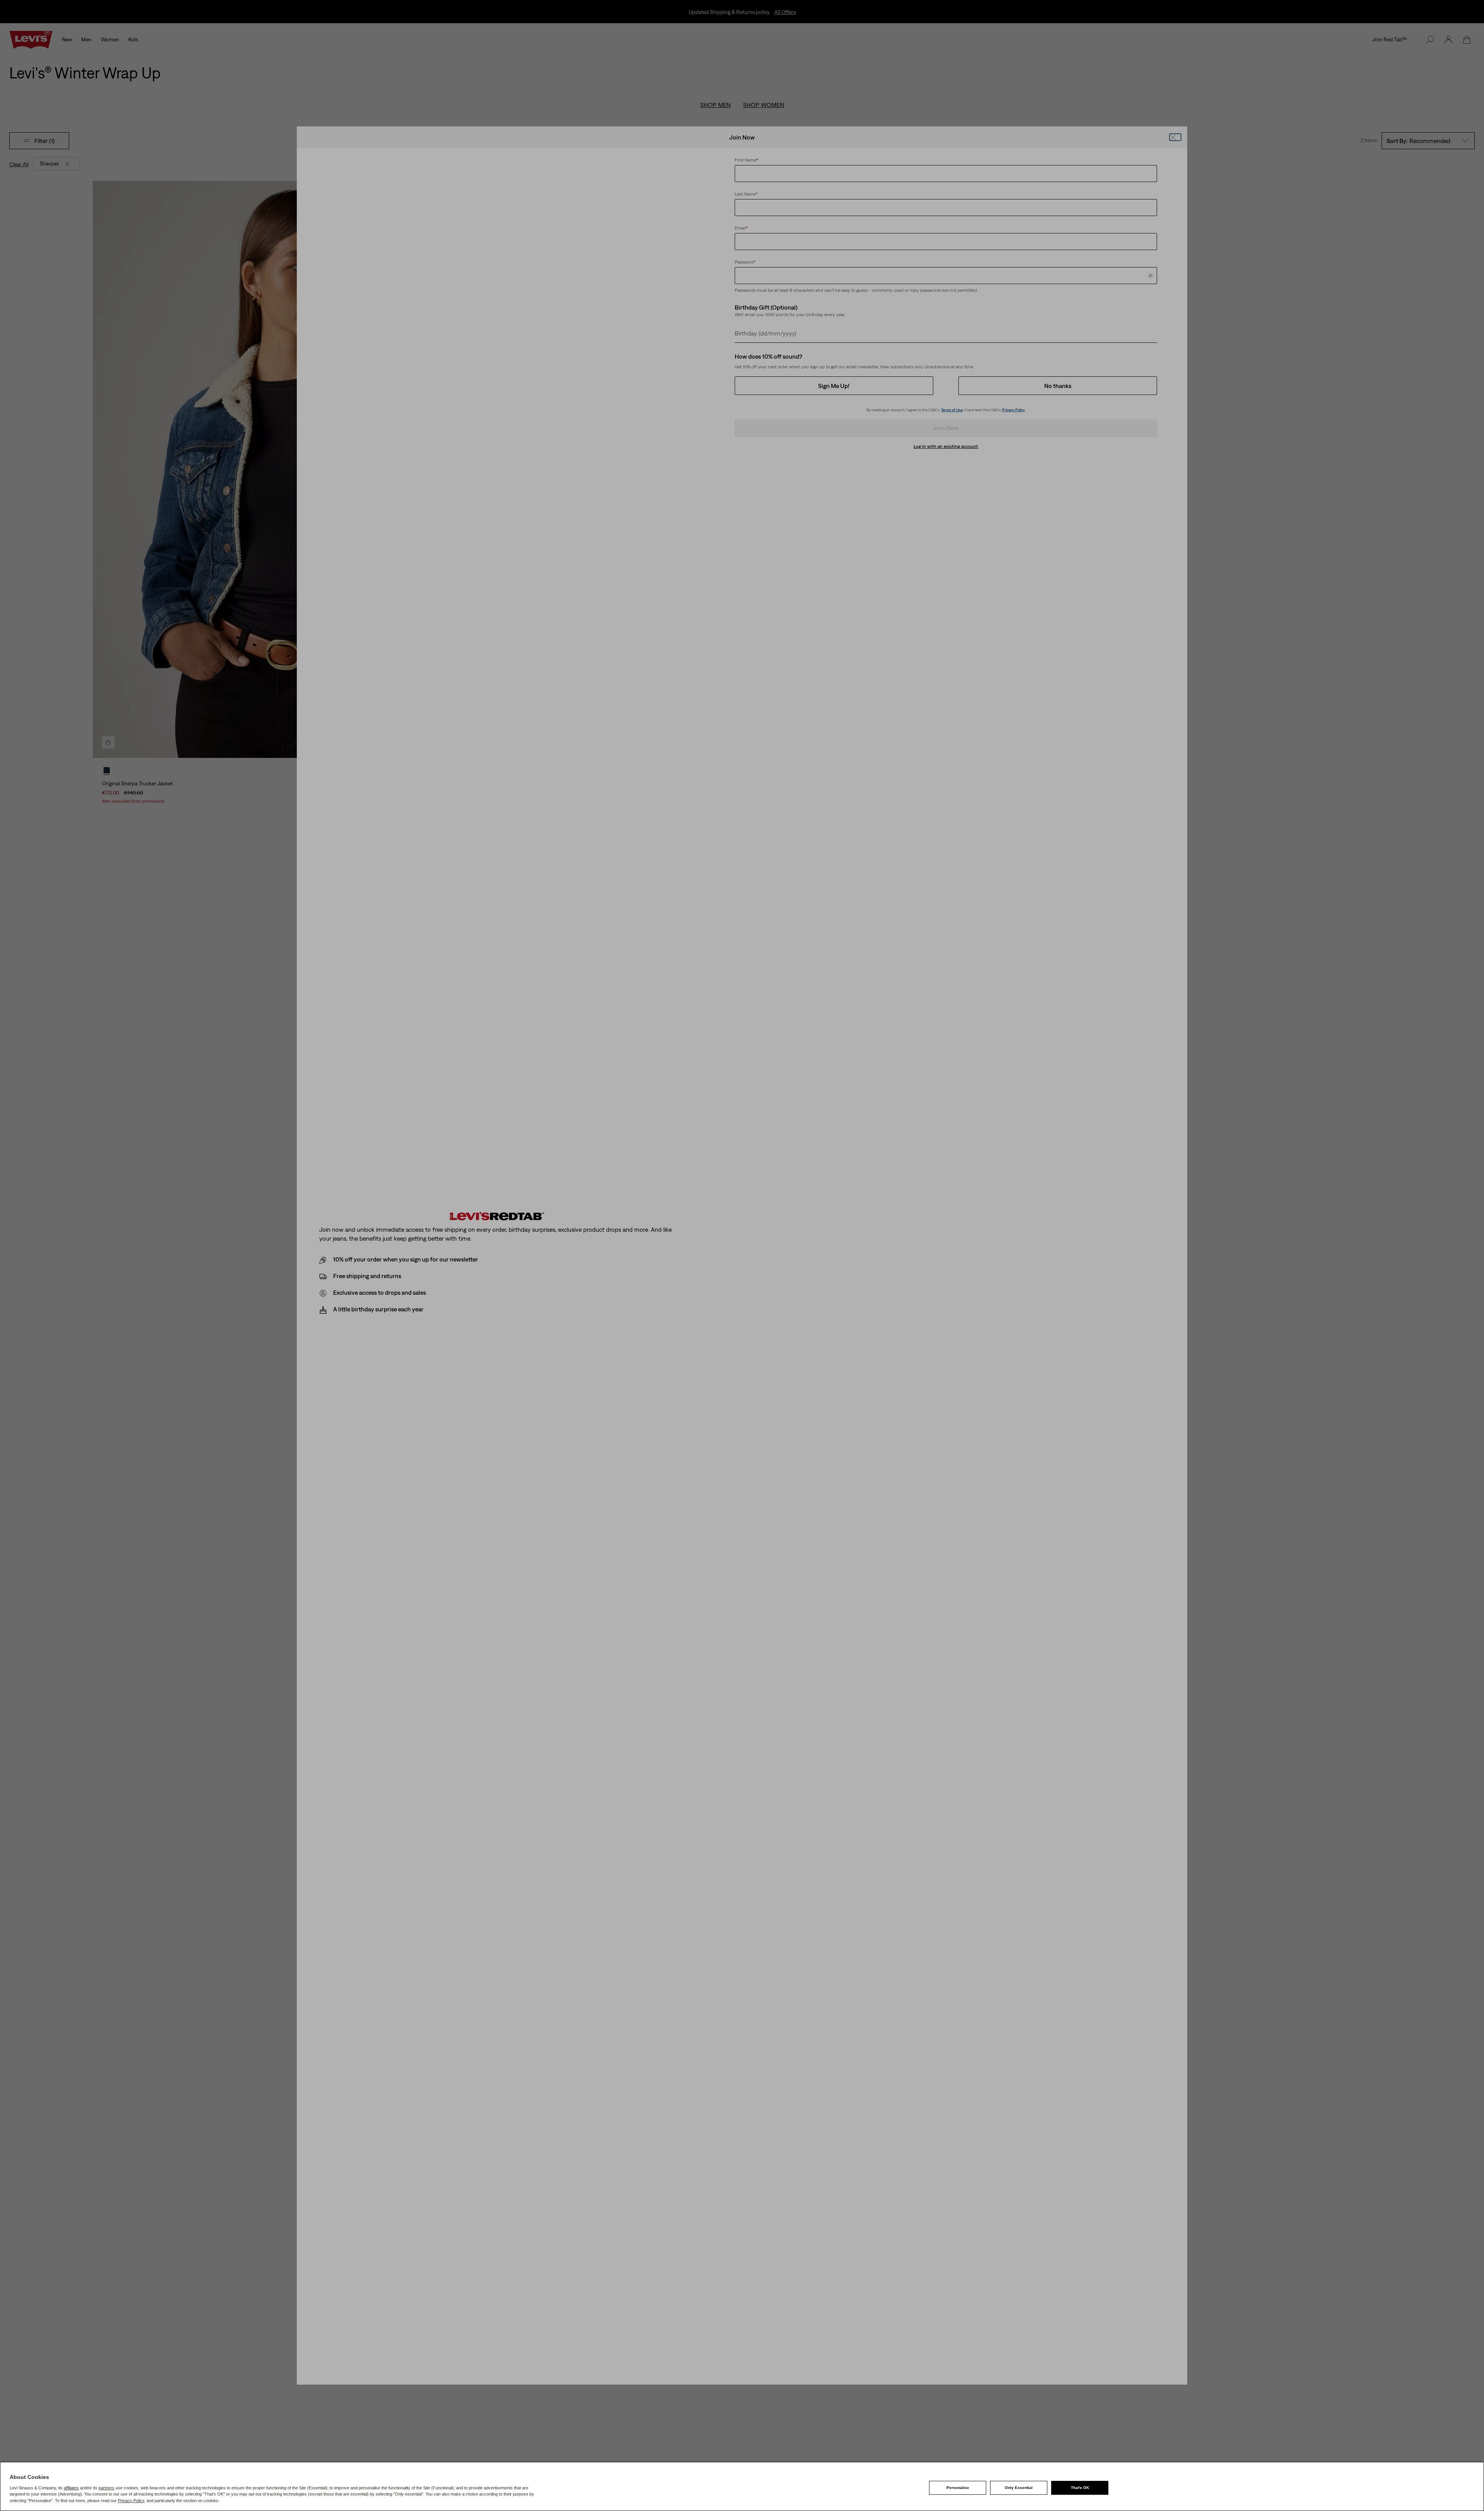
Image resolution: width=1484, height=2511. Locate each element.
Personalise (958, 2488)
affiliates (71, 2488)
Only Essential (1019, 2488)
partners (106, 2488)
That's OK (1080, 2488)
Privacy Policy (131, 2501)
